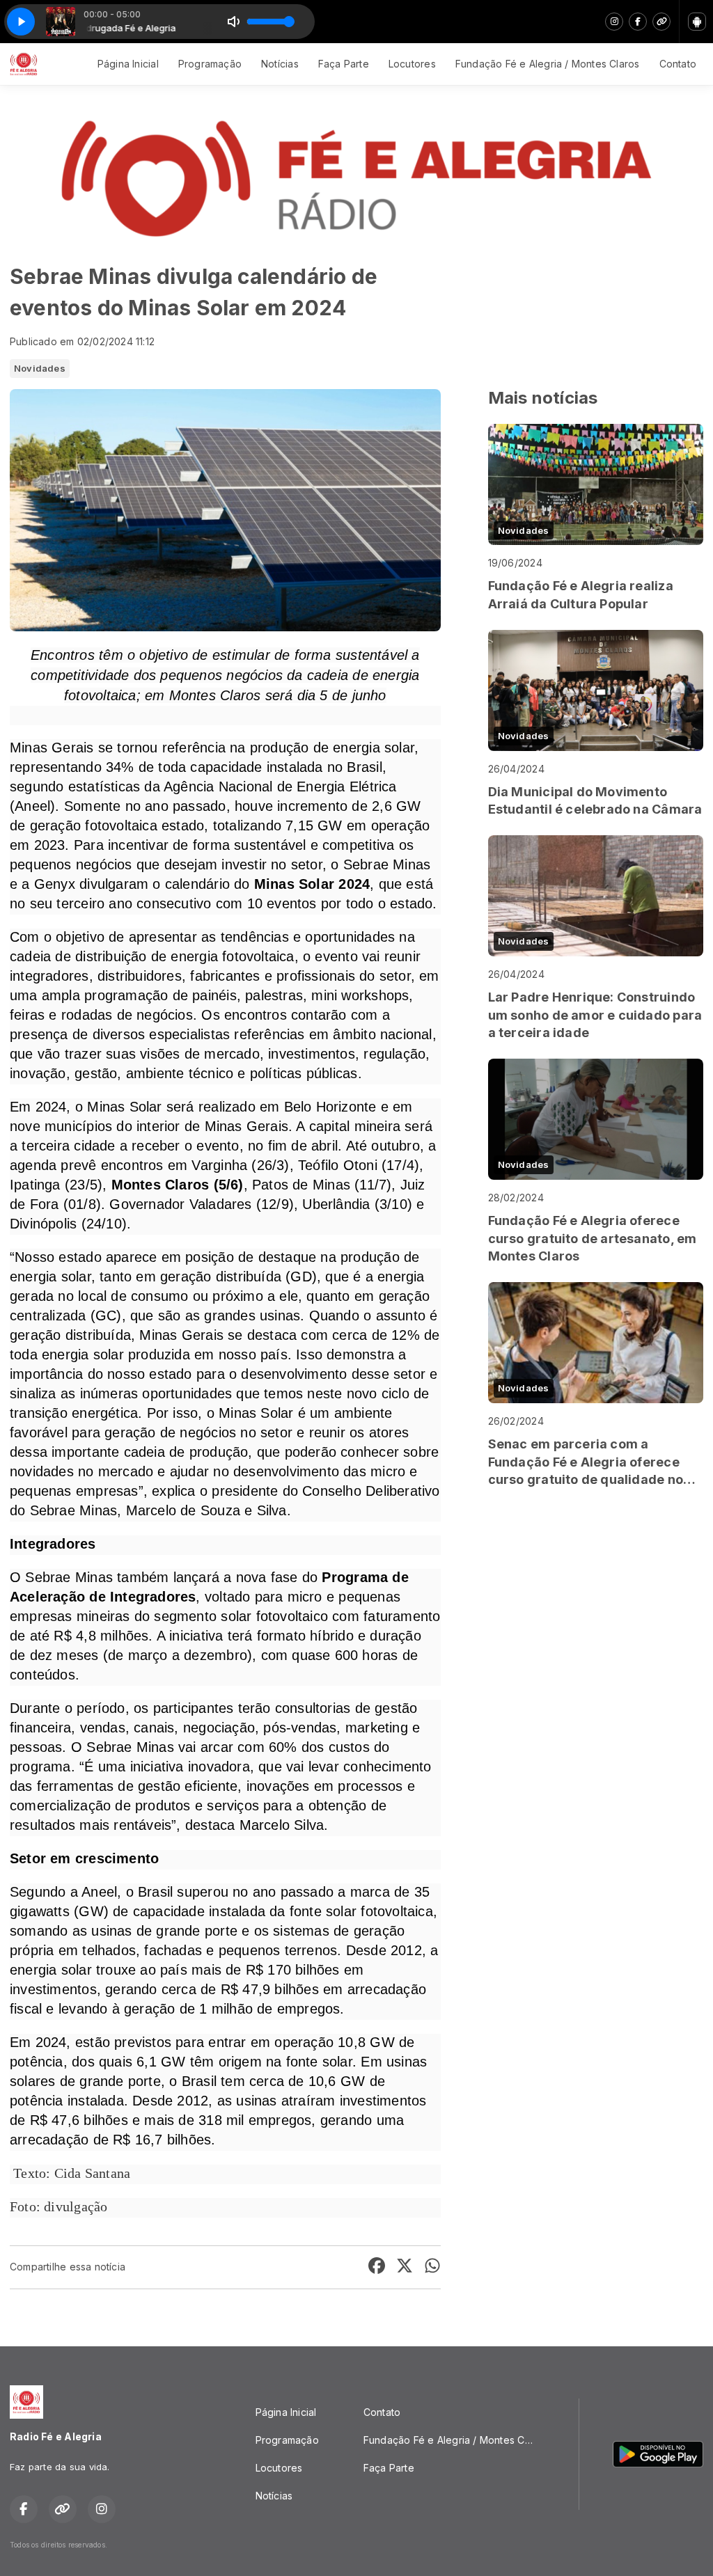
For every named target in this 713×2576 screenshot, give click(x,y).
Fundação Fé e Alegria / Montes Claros (548, 64)
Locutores (412, 64)
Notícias (280, 64)
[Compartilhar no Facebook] (377, 2267)
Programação (210, 64)
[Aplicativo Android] (697, 22)
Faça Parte (344, 64)
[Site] (661, 22)
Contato (678, 64)
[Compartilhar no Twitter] (405, 2267)
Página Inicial (128, 64)
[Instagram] (614, 22)
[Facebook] (638, 22)
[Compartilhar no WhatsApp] (432, 2267)
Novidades (40, 368)
